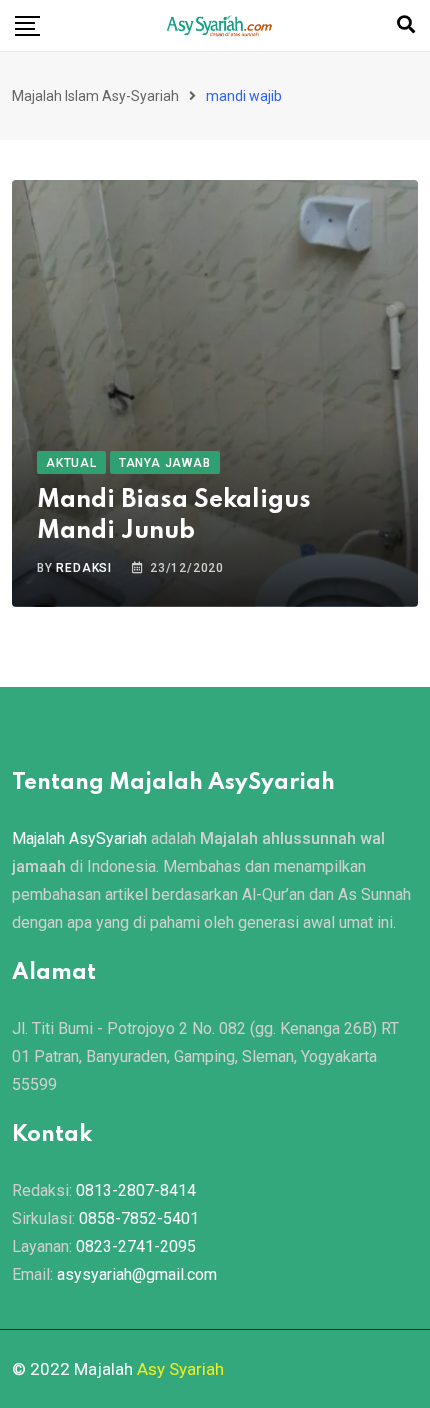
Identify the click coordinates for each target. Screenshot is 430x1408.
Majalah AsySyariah (79, 838)
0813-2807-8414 (136, 1190)
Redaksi (84, 568)
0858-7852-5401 (139, 1218)
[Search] (406, 24)
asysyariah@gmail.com (137, 1274)
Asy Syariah (180, 1369)
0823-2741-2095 (136, 1246)
